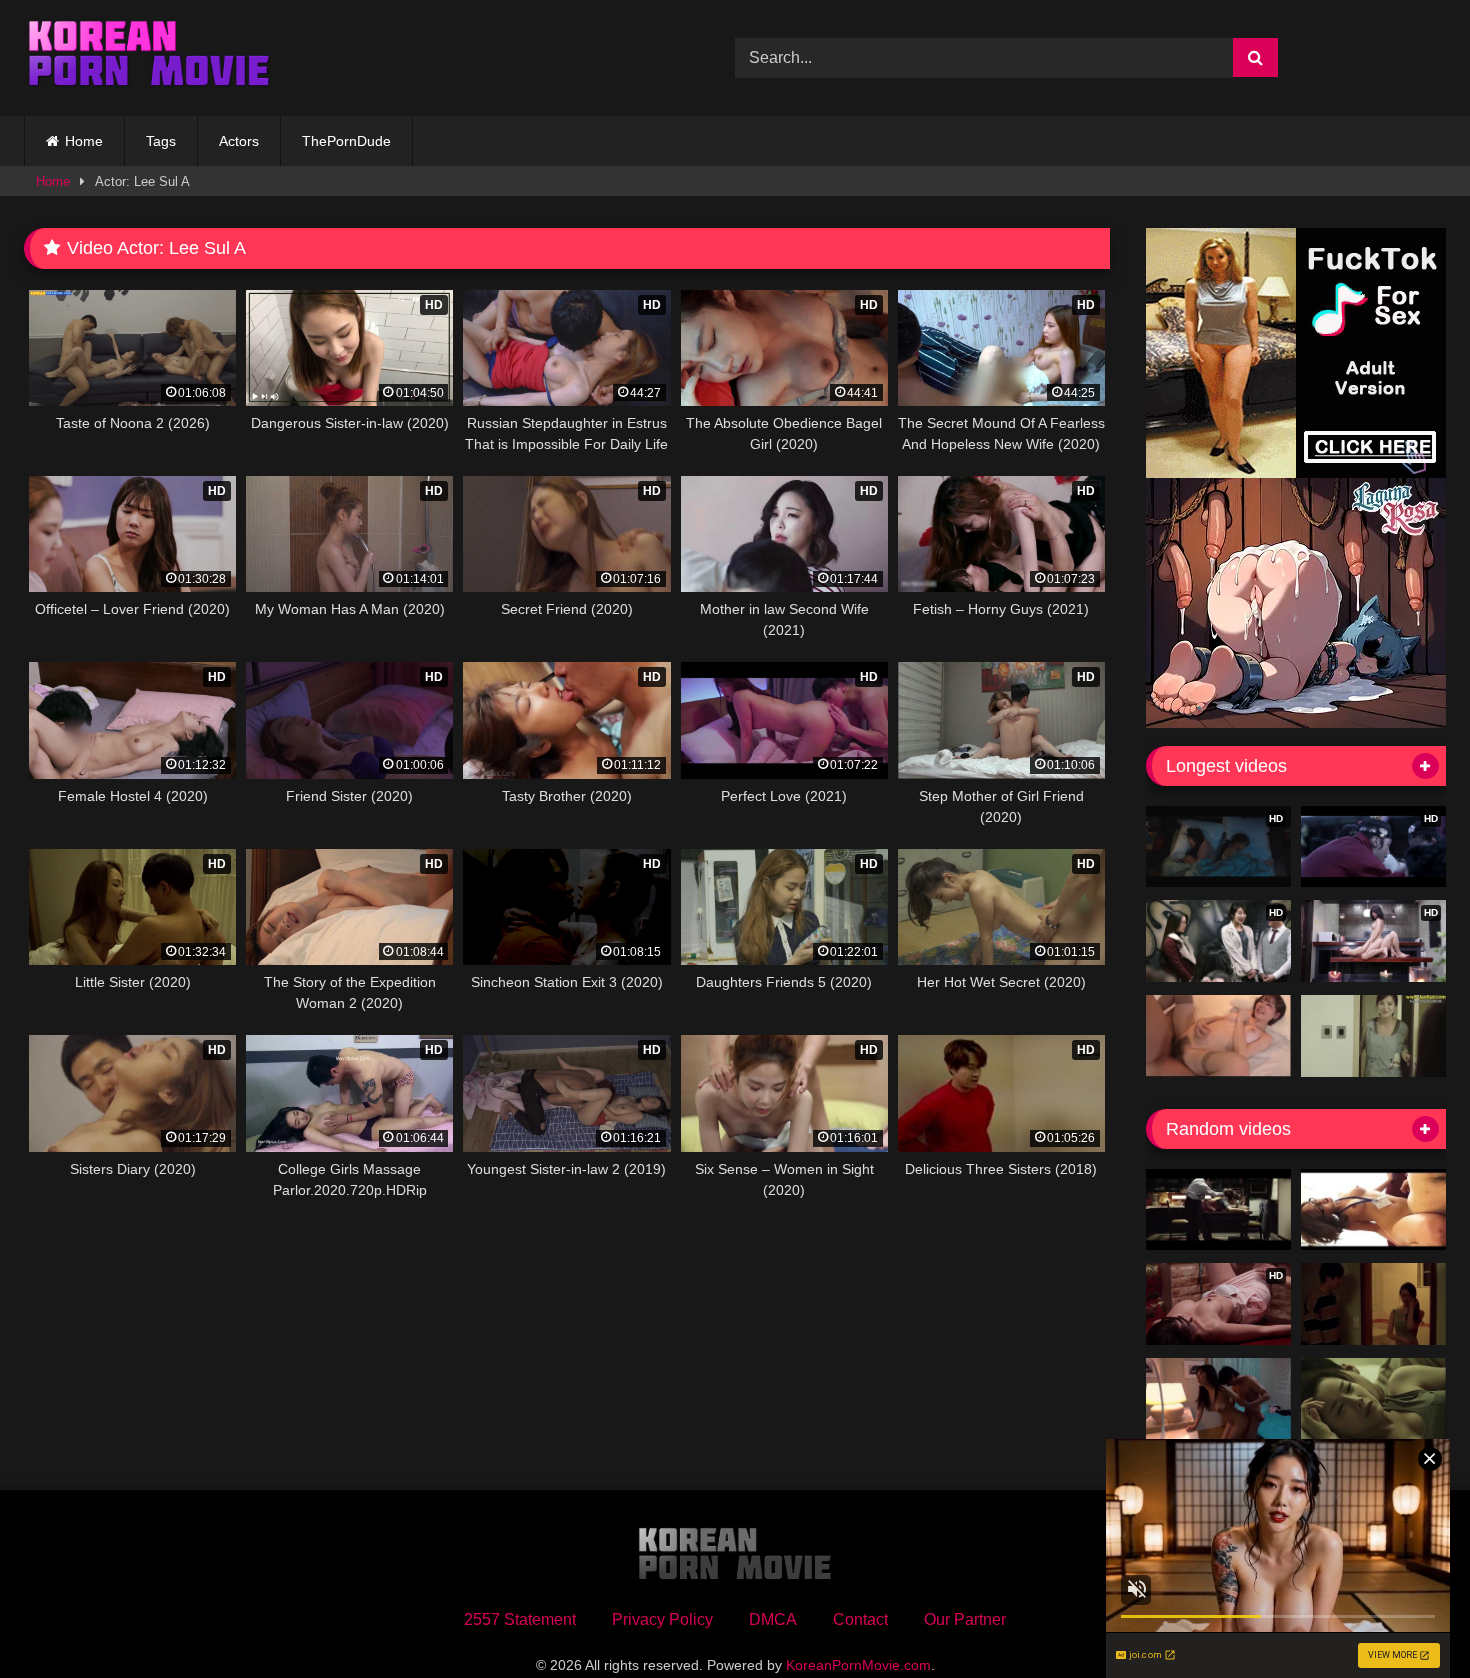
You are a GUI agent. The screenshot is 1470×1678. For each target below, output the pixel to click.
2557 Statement (520, 1619)
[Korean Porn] (149, 58)
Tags (161, 141)
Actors (239, 141)
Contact (860, 1619)
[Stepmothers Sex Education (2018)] (1218, 1399)
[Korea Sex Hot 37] (1218, 1036)
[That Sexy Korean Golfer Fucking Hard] (1373, 1210)
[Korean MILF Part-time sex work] (1373, 1036)
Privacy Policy (662, 1619)
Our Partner (965, 1619)
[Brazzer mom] (1373, 1399)
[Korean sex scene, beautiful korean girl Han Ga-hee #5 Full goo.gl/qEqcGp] (1373, 1304)
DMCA (773, 1619)
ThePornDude (346, 141)
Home (84, 141)
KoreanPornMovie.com (858, 1665)
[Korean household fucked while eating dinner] (1218, 1210)
